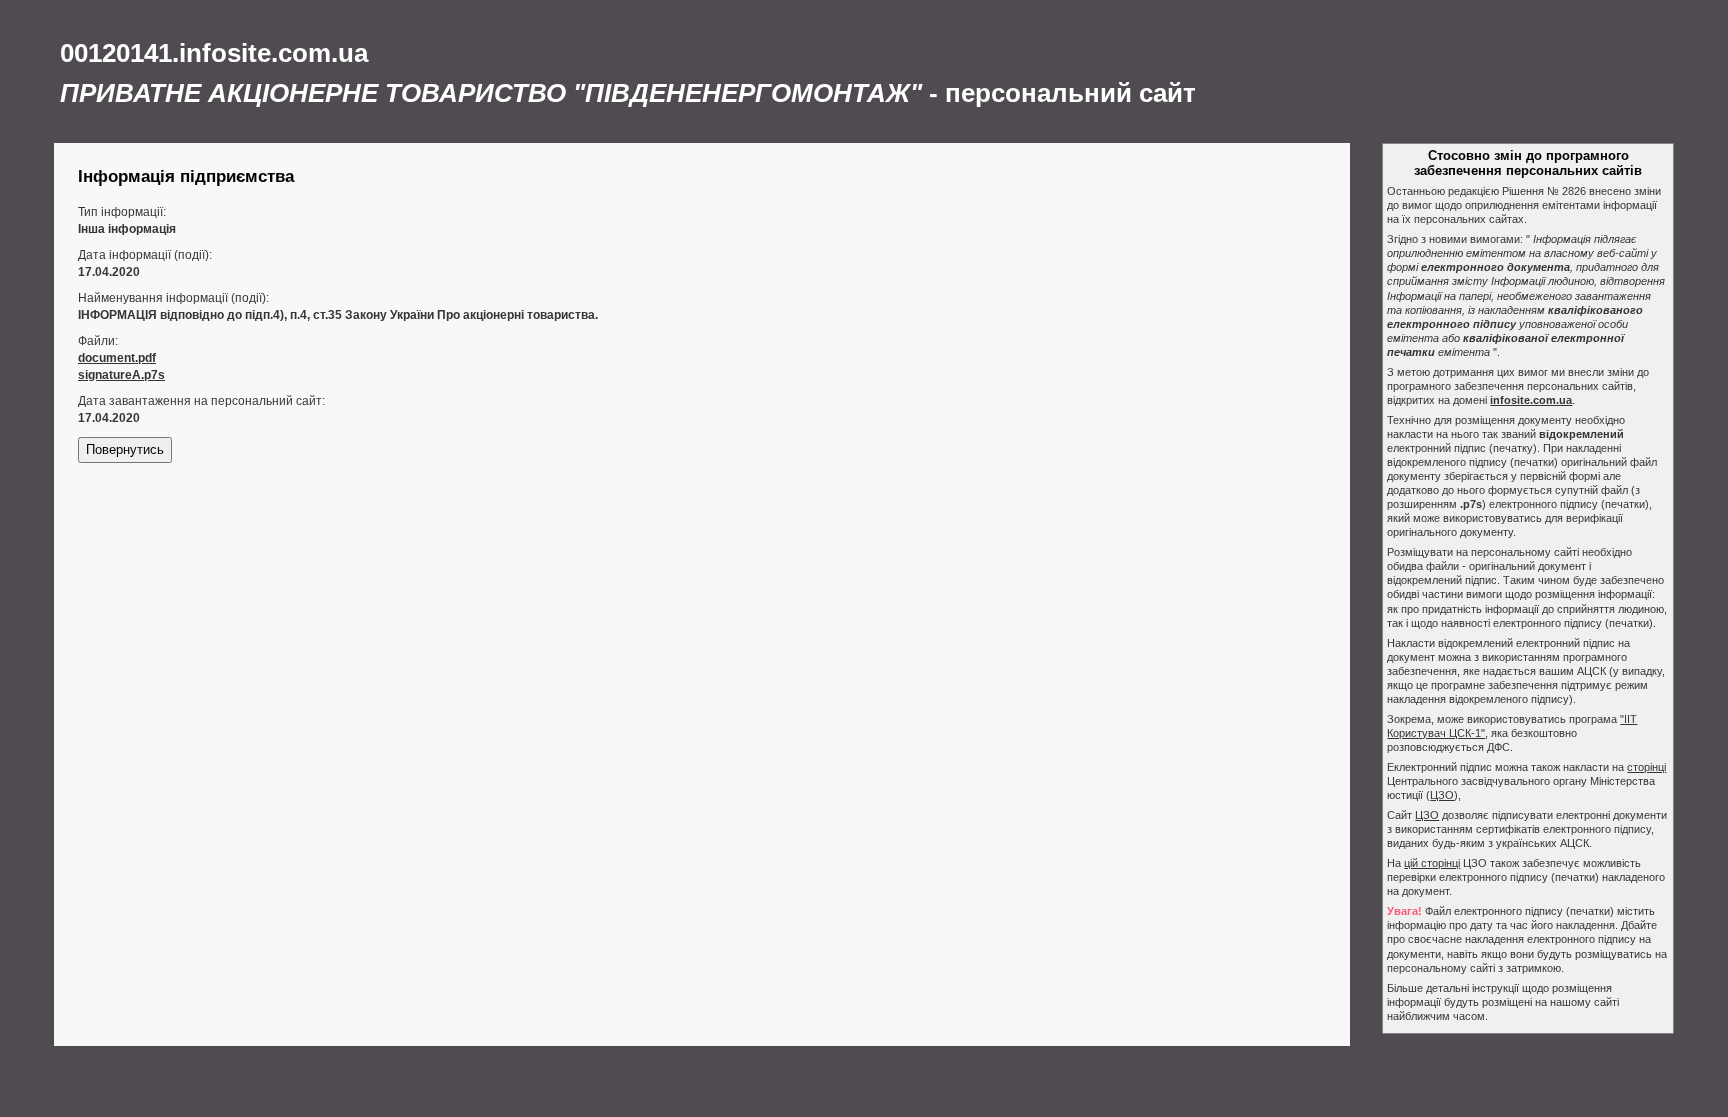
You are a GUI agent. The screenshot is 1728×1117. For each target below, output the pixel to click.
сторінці (1646, 767)
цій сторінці (1432, 863)
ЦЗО (1442, 795)
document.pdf (117, 358)
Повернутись (125, 449)
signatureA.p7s (121, 375)
